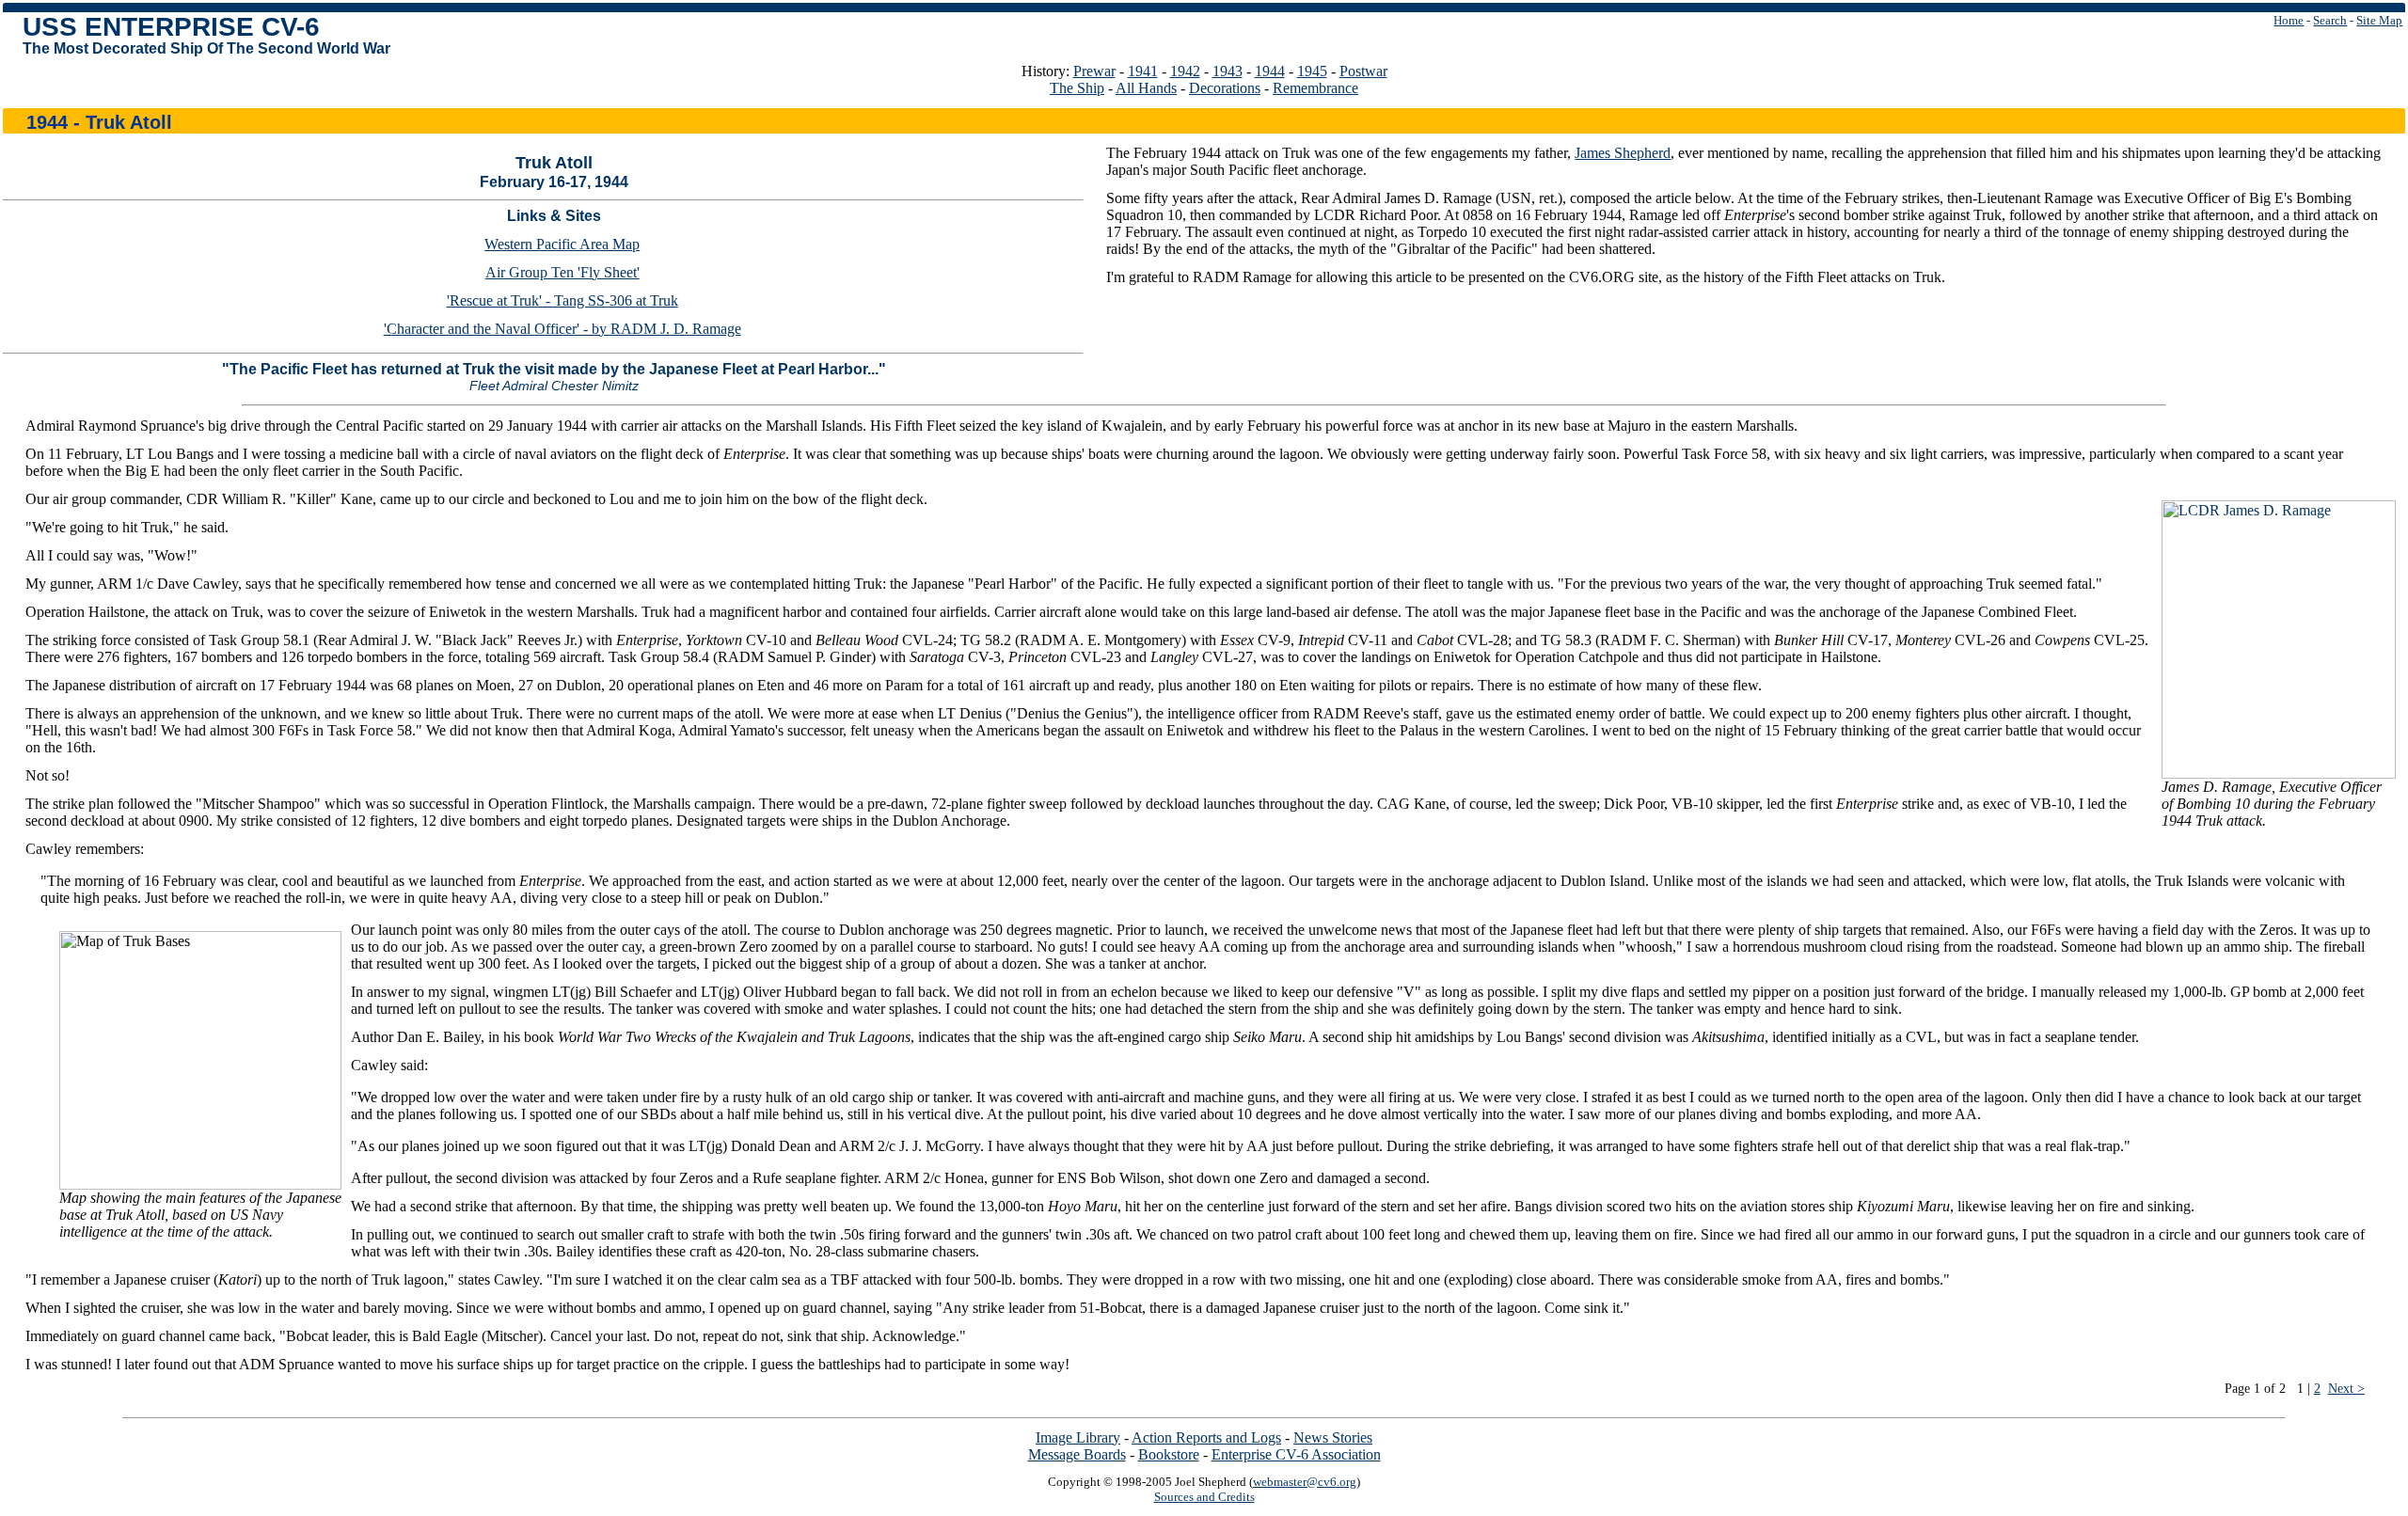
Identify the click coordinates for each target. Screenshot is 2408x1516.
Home (2289, 20)
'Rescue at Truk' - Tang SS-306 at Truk (562, 300)
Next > (2346, 1388)
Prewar (1094, 71)
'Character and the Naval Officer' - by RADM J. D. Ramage (562, 329)
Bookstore (1169, 1454)
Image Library (1078, 1437)
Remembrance (1315, 88)
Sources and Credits (1204, 1497)
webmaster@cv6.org (1305, 1482)
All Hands (1146, 88)
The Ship (1077, 88)
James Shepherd (1623, 153)
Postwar (1363, 71)
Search (2330, 20)
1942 (1185, 71)
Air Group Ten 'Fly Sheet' (562, 272)
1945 (1312, 71)
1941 (1143, 71)
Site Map (2379, 20)
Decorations (1225, 88)
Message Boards (1077, 1454)
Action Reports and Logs (1206, 1437)
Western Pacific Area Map (562, 244)
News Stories (1333, 1437)
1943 (1228, 71)
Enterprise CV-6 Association (1296, 1454)
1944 (1270, 71)
